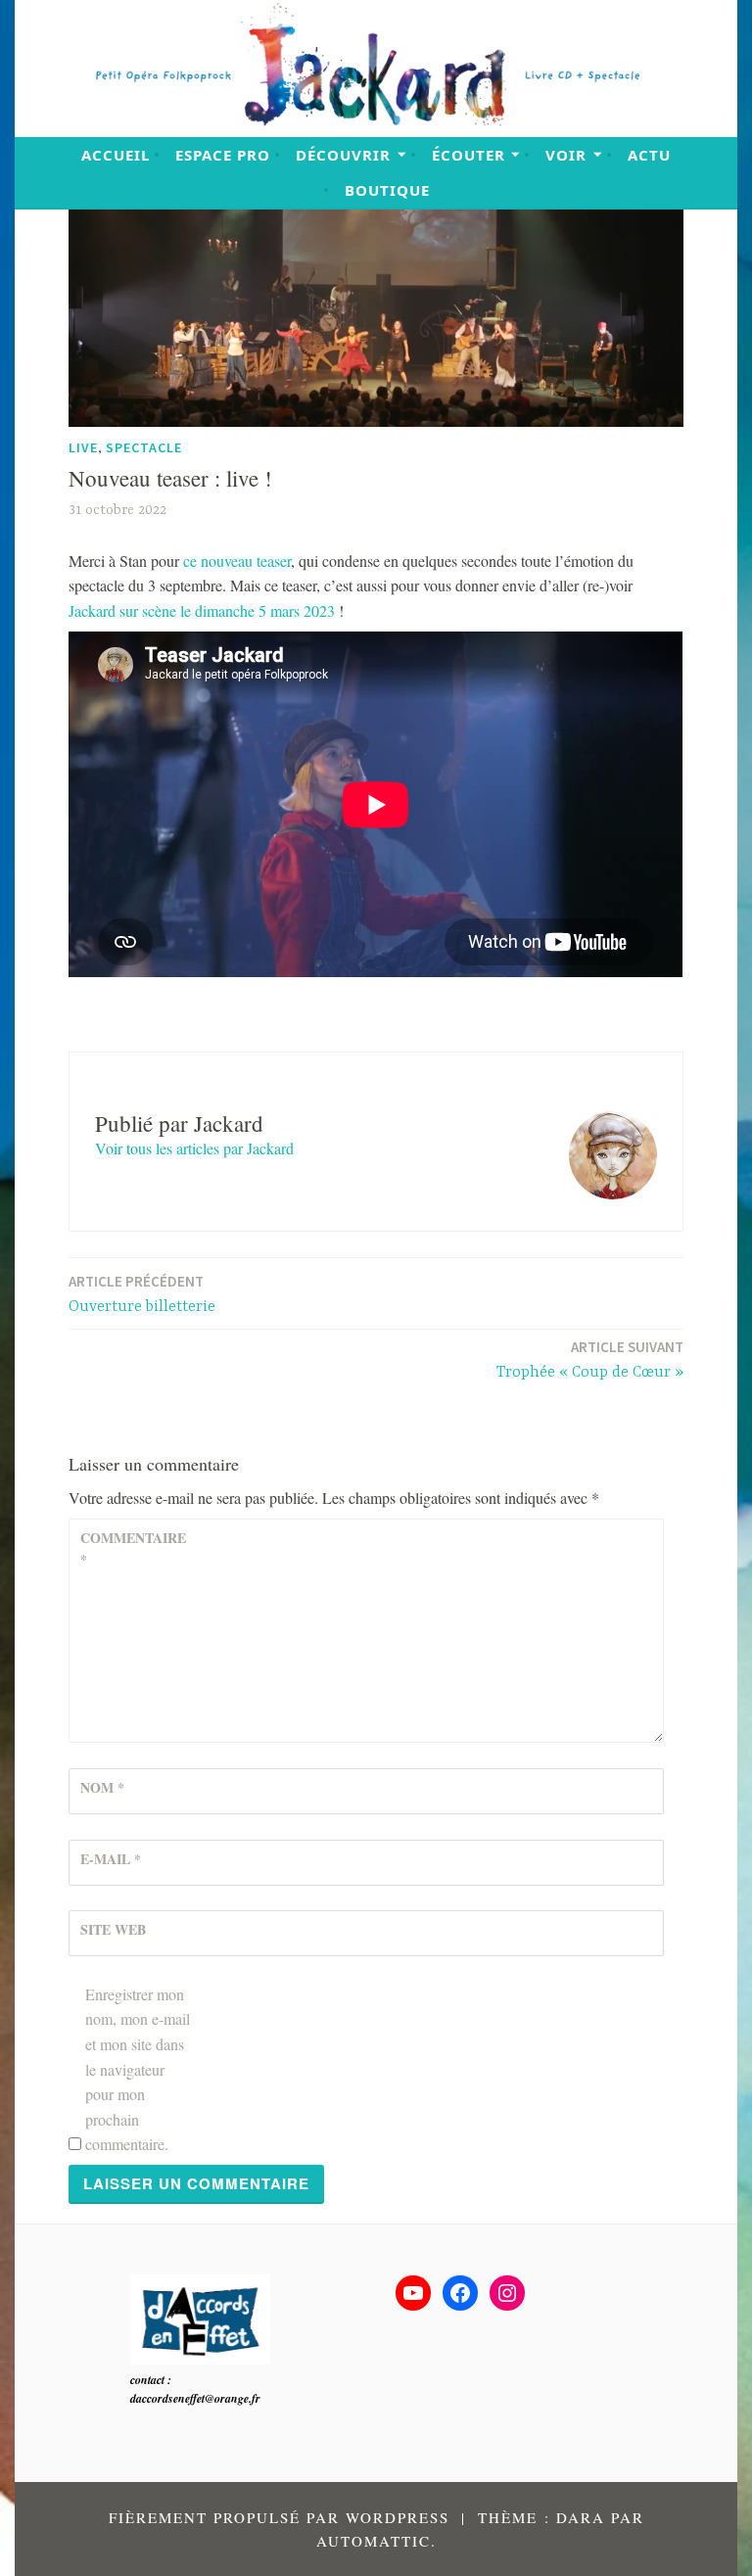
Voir (566, 155)
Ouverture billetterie (142, 1294)
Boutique (387, 190)
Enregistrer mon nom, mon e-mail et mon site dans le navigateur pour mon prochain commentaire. (138, 2069)
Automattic (374, 2541)
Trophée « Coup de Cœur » (590, 1359)
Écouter (469, 155)
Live (83, 447)
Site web (113, 1929)
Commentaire (128, 1548)
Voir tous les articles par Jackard (194, 1148)
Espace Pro (223, 155)
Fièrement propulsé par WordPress (279, 2517)
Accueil (116, 155)
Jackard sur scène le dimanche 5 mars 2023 (202, 610)
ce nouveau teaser (237, 561)
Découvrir (343, 155)
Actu (649, 155)
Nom (102, 1787)
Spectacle (144, 447)
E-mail (111, 1859)
